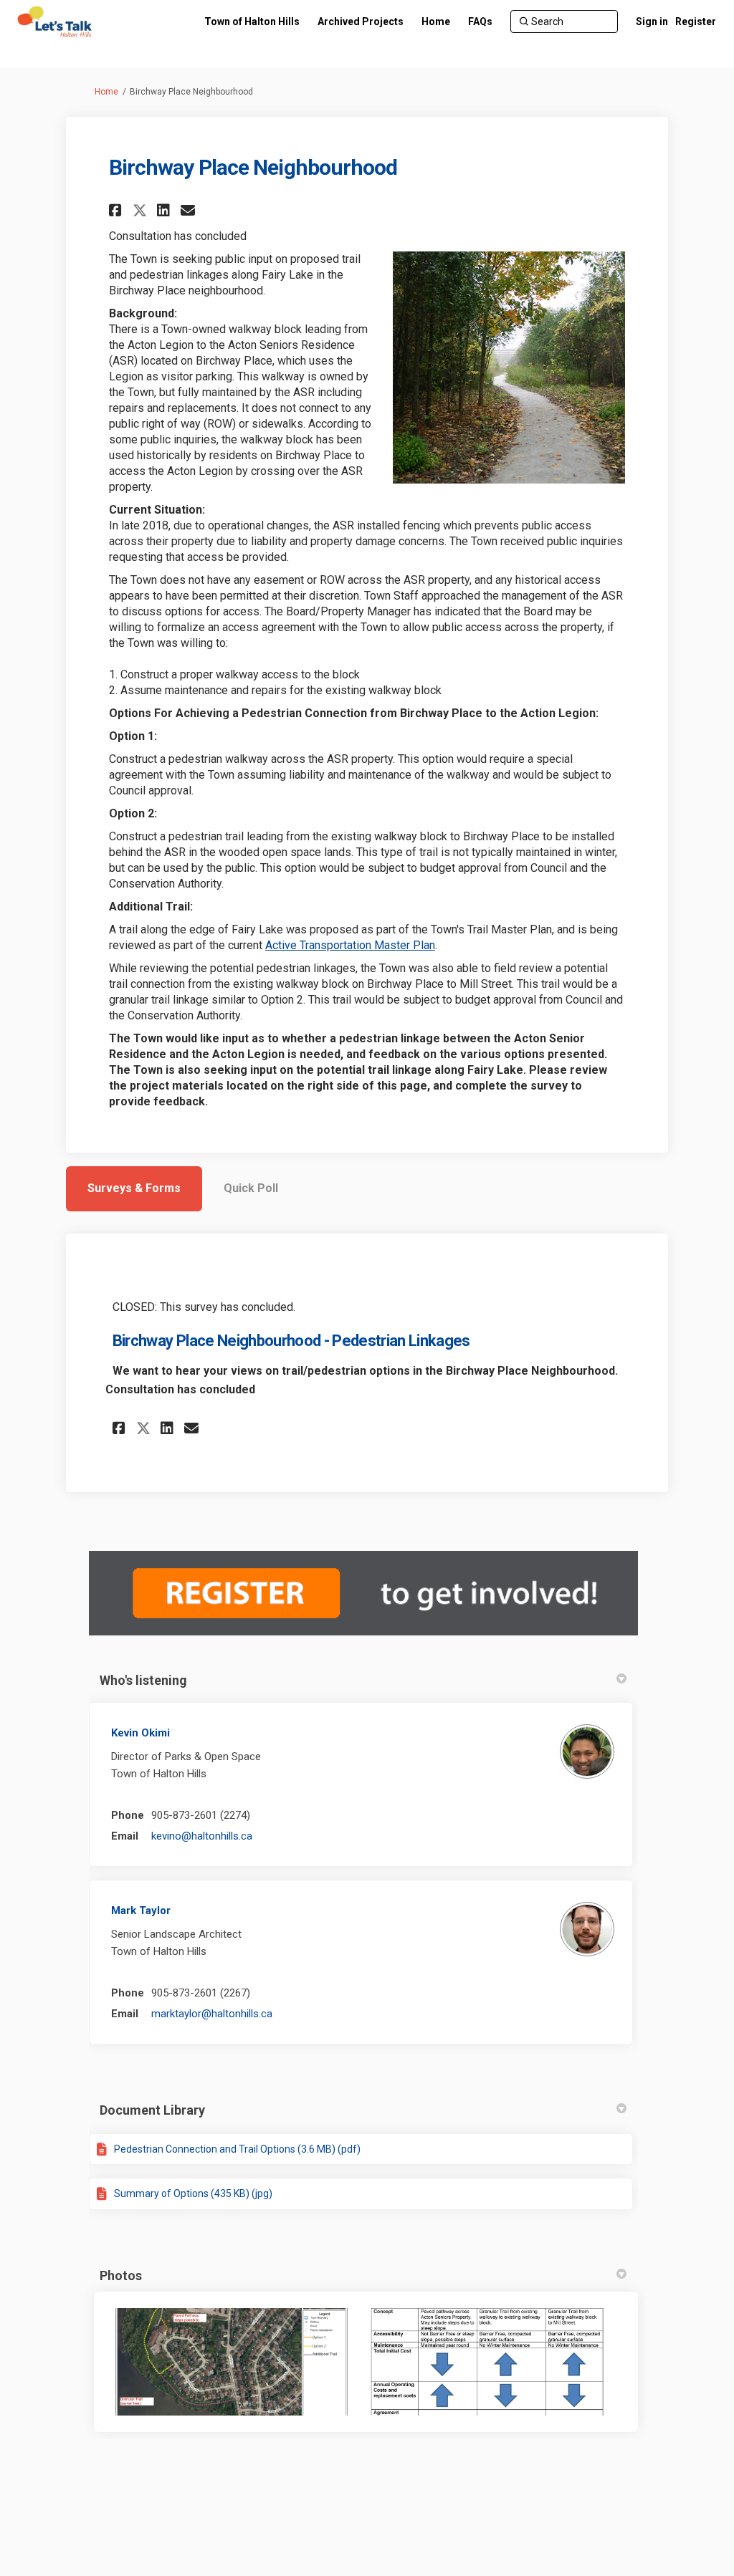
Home (106, 92)
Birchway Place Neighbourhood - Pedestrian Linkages (291, 1341)
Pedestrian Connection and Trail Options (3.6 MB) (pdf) (237, 2149)
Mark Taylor (141, 1911)
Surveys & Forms (134, 1188)
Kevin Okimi (140, 1733)
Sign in (652, 21)
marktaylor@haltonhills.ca (212, 2014)
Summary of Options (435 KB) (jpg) (193, 2193)
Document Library (152, 2110)
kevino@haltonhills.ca (202, 1836)
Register (696, 21)
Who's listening (143, 1680)
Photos (121, 2275)
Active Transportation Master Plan (350, 945)
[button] (117, 210)
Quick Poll (251, 1188)
